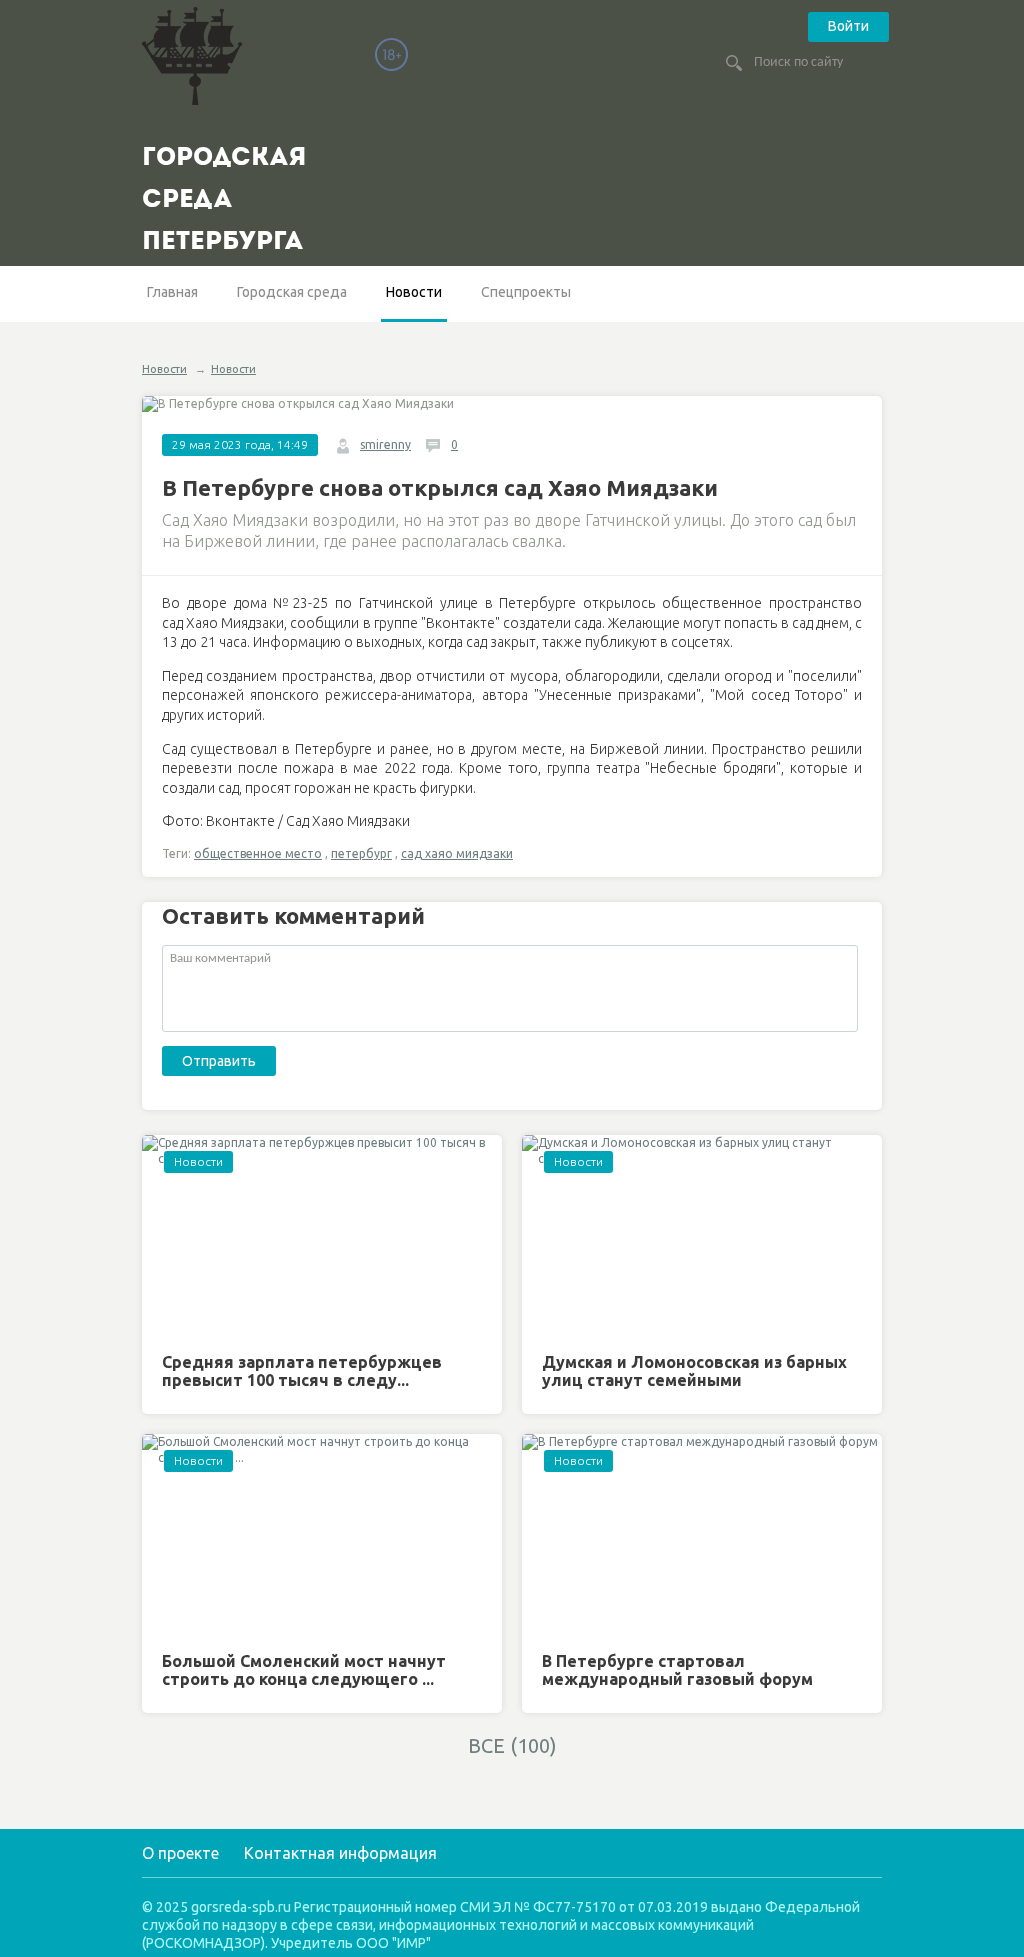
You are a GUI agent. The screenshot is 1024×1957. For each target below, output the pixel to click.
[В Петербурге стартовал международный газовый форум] (702, 1535)
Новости (414, 292)
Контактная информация (340, 1853)
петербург (361, 853)
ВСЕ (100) (512, 1745)
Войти (848, 26)
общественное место (258, 853)
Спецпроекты (526, 292)
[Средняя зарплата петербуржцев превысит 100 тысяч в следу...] (322, 1236)
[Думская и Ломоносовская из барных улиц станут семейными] (702, 1236)
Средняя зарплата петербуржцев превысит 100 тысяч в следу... (302, 1371)
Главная (172, 292)
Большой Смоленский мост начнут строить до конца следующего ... (304, 1670)
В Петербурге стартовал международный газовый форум (677, 1670)
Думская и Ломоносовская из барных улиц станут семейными (694, 1371)
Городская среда (292, 292)
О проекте (180, 1853)
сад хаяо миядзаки (457, 853)
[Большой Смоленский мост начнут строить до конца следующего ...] (322, 1535)
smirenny (385, 444)
